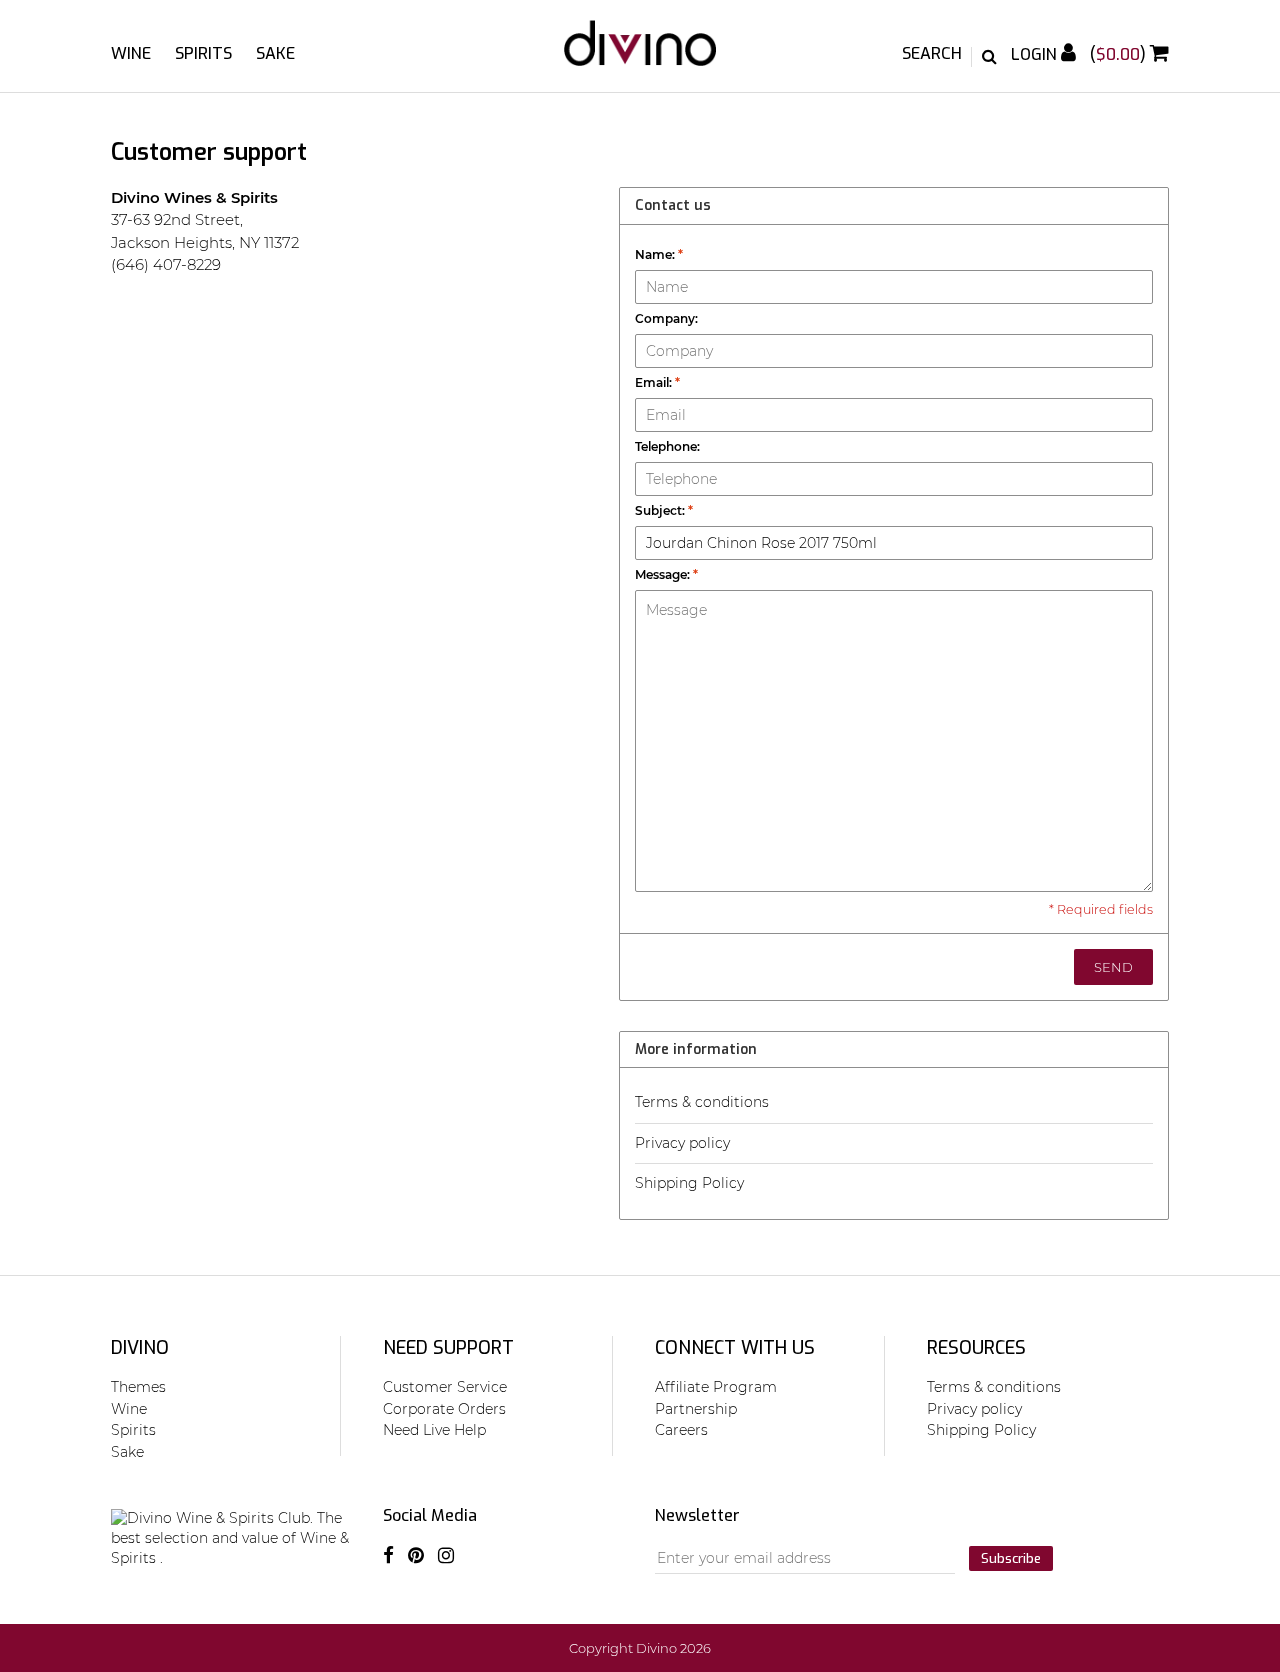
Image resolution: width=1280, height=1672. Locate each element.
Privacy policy (682, 1143)
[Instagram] (446, 1556)
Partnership (696, 1409)
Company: (666, 318)
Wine (131, 53)
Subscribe (1011, 1558)
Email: (657, 382)
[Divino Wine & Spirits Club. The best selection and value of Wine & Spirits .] (639, 53)
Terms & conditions (702, 1102)
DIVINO (140, 1348)
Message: (666, 574)
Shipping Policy (689, 1183)
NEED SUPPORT (448, 1348)
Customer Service (445, 1387)
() (1120, 54)
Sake (275, 53)
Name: (659, 254)
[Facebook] (388, 1556)
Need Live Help (434, 1430)
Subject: (664, 510)
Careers (681, 1430)
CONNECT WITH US (735, 1348)
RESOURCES (976, 1348)
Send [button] (1113, 967)
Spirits (203, 53)
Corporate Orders (444, 1409)
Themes (138, 1387)
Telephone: (667, 446)
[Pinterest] (416, 1556)
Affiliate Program (716, 1387)
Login (1036, 54)
